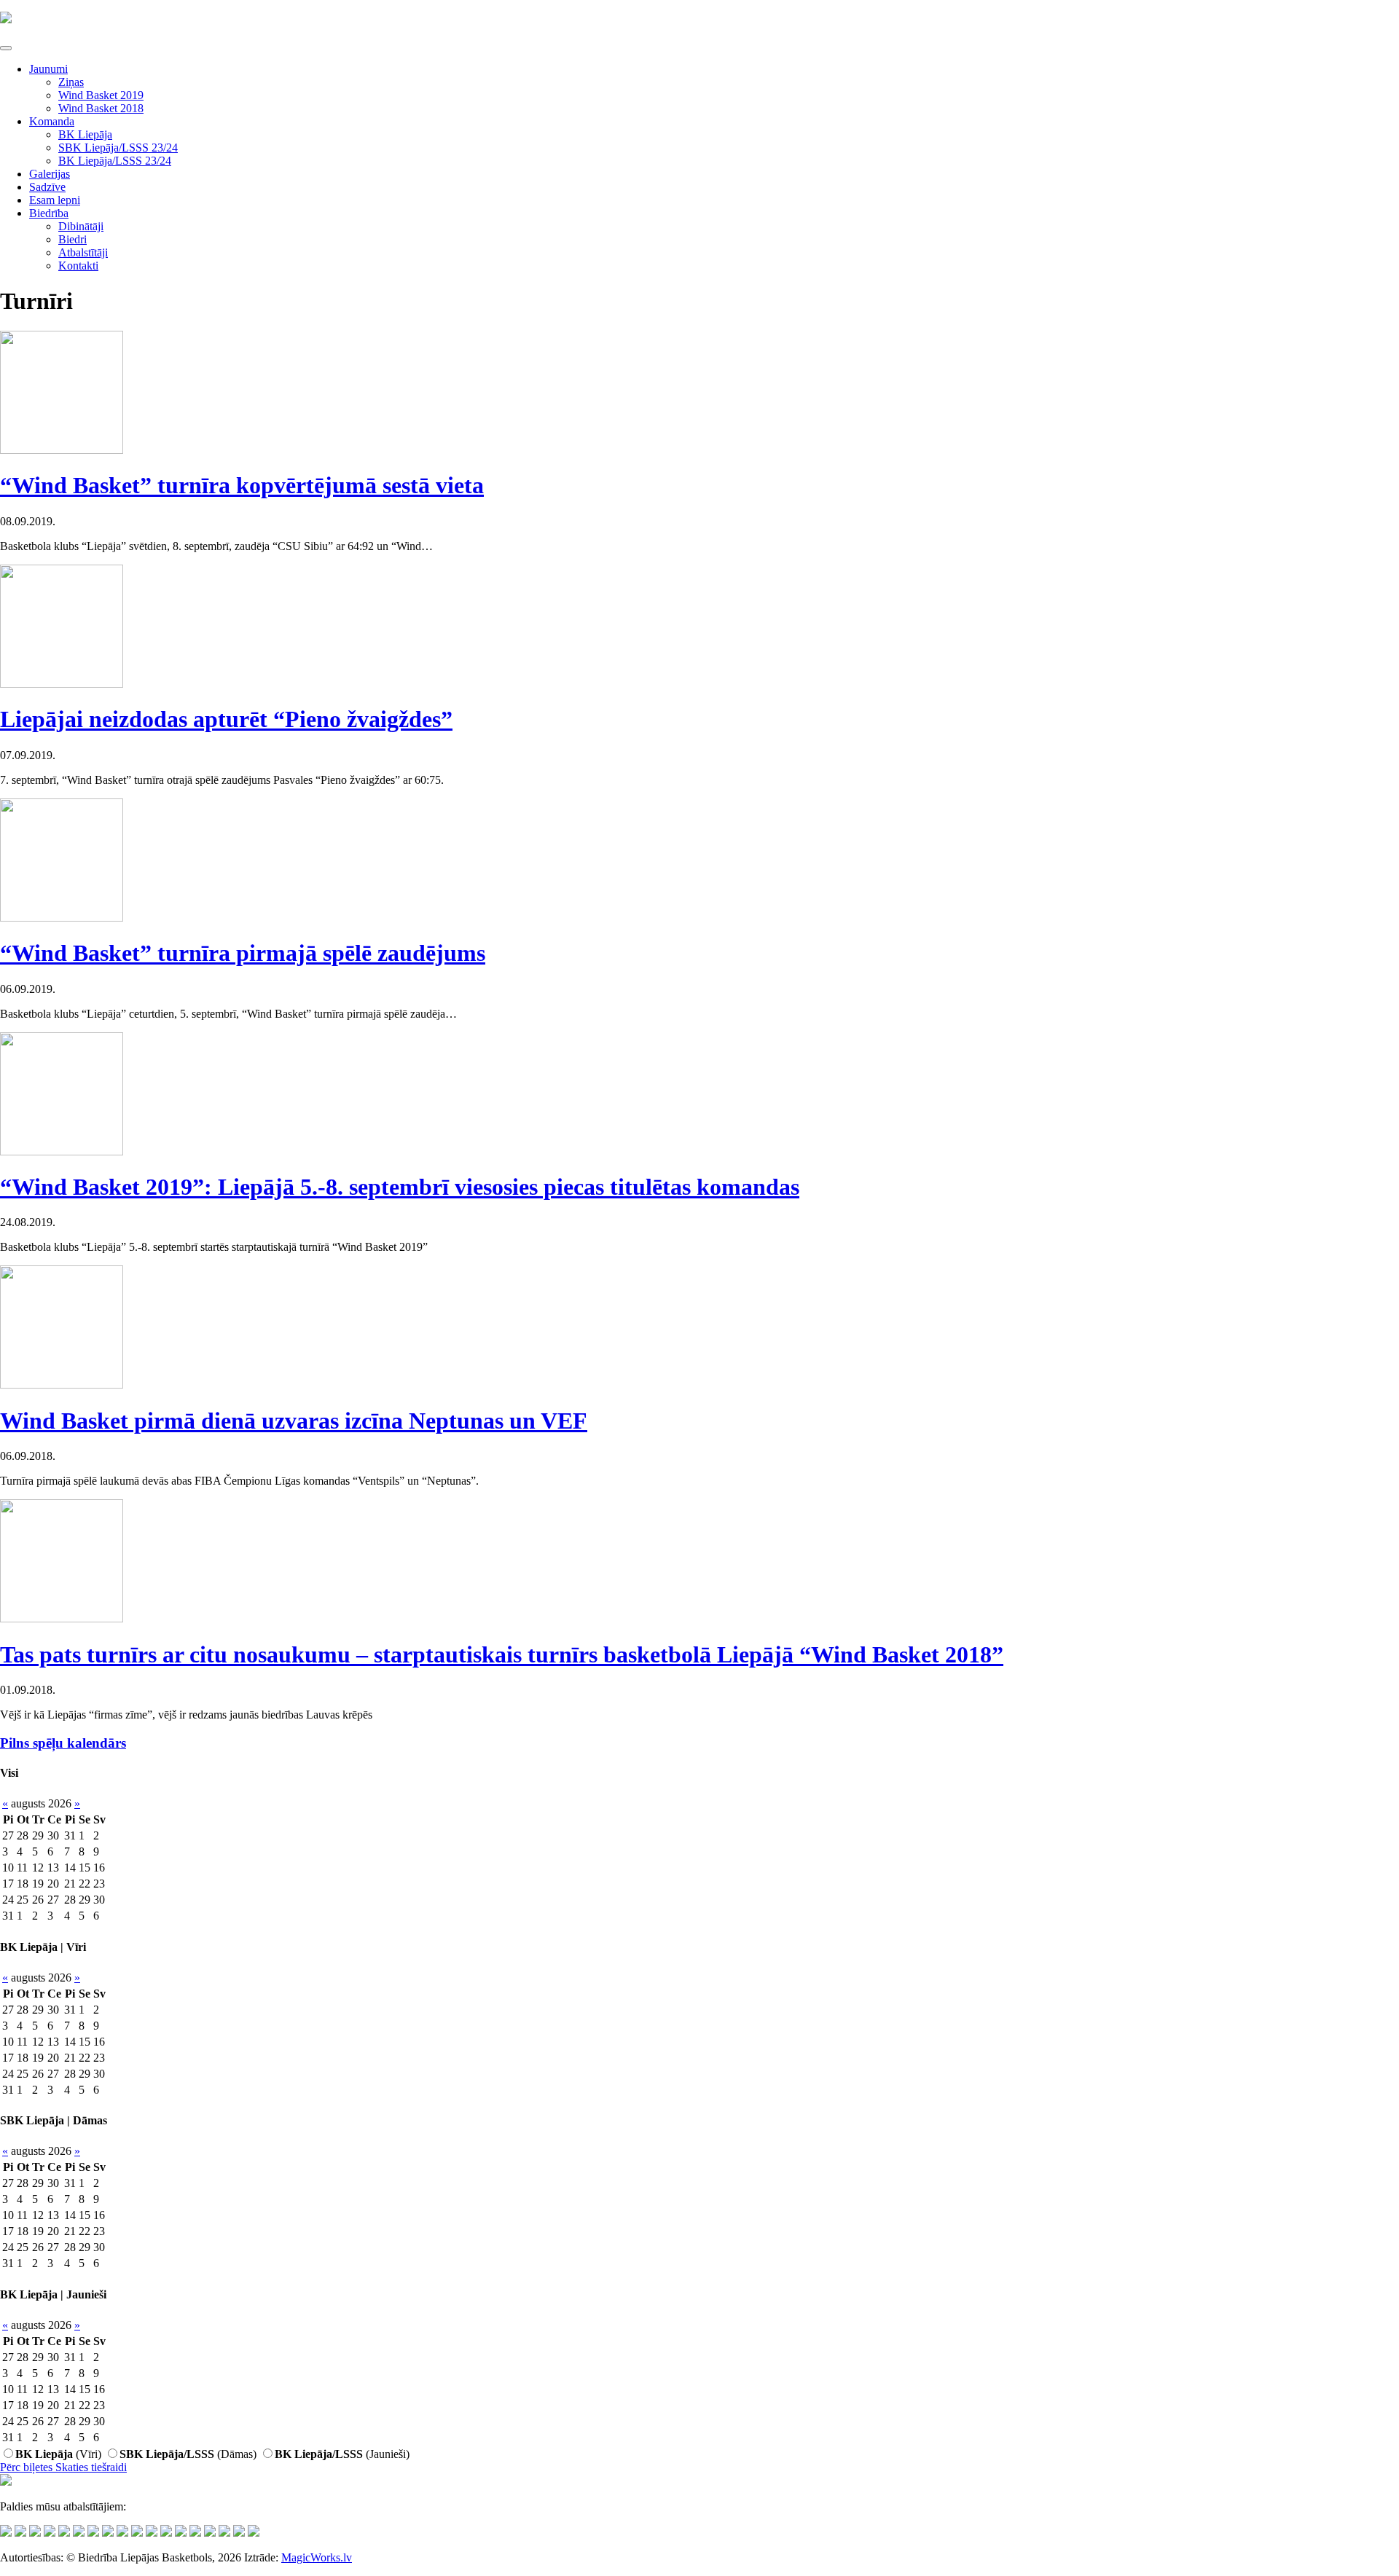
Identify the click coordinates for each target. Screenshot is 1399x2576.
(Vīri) (58, 2454)
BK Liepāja (85, 134)
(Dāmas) (188, 2454)
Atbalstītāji (83, 252)
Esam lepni (55, 200)
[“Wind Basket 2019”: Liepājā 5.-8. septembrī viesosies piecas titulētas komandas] (62, 1151)
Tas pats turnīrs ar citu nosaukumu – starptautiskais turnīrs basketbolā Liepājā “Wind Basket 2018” (502, 1654)
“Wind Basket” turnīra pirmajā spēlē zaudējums (243, 953)
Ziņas (71, 82)
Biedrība (49, 213)
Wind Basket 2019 (101, 95)
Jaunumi (48, 69)
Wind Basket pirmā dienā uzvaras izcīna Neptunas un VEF (294, 1421)
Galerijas (50, 174)
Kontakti (78, 266)
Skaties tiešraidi (91, 2467)
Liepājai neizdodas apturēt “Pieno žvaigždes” (226, 719)
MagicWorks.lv (317, 2557)
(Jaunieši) (342, 2454)
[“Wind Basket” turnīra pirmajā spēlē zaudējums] (62, 918)
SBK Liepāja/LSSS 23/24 (118, 148)
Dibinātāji (81, 226)
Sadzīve (47, 187)
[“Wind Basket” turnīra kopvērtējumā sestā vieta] (62, 450)
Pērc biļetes (28, 2467)
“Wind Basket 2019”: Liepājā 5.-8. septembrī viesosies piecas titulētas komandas (400, 1187)
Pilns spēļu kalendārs (63, 1743)
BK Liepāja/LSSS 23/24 (115, 161)
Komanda (52, 121)
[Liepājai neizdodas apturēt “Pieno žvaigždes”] (62, 684)
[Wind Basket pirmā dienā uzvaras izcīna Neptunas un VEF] (62, 1385)
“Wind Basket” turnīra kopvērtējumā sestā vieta (242, 485)
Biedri (73, 239)
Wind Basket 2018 (101, 108)
